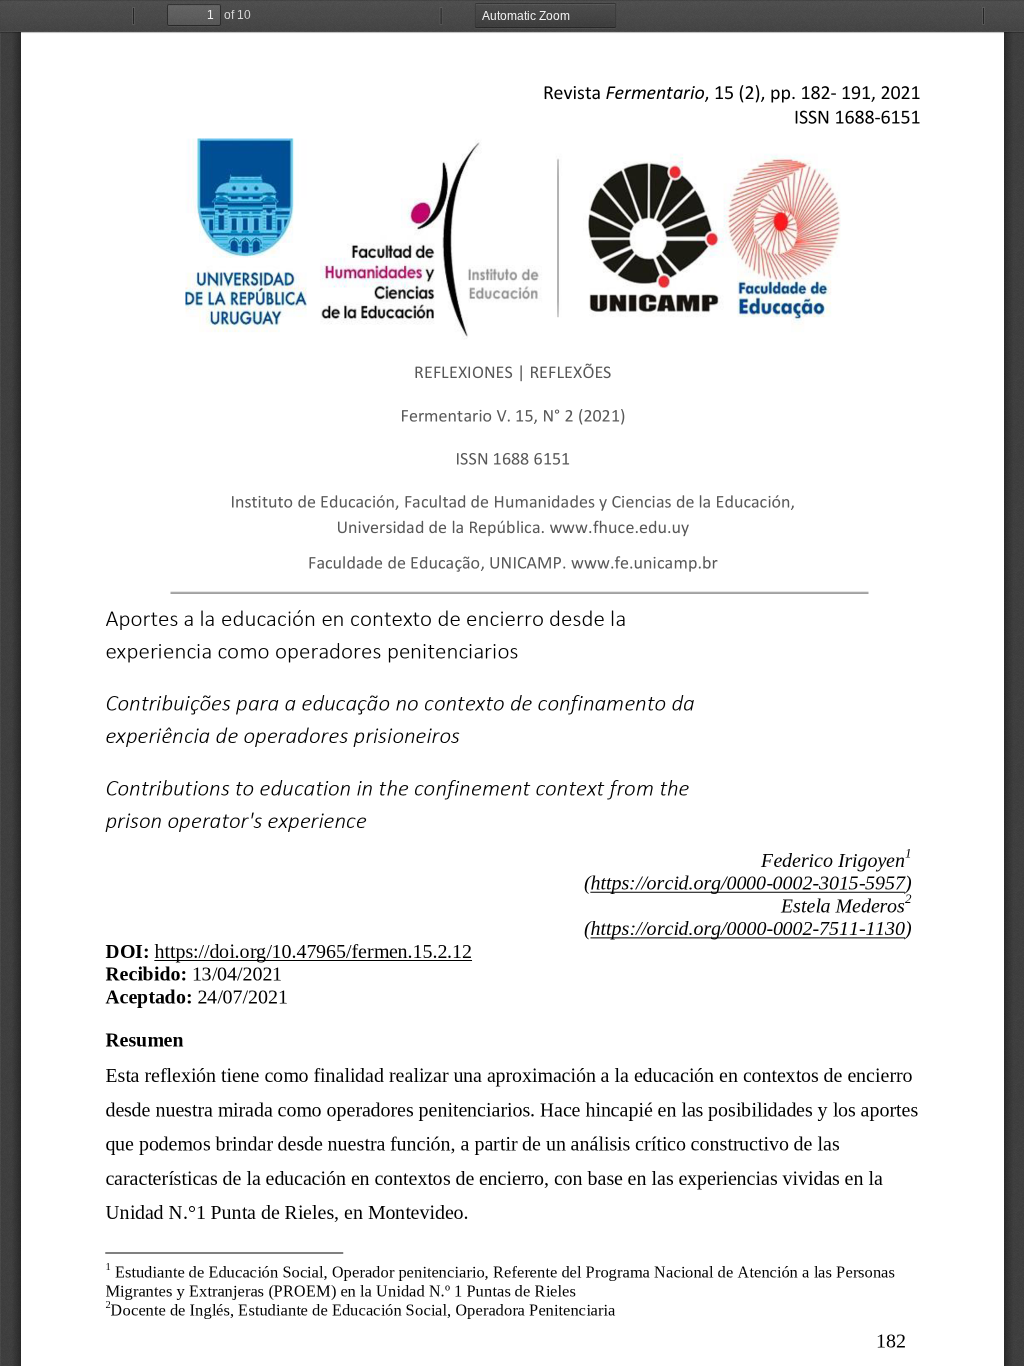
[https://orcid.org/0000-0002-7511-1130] (747, 928)
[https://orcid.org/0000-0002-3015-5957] (747, 882)
